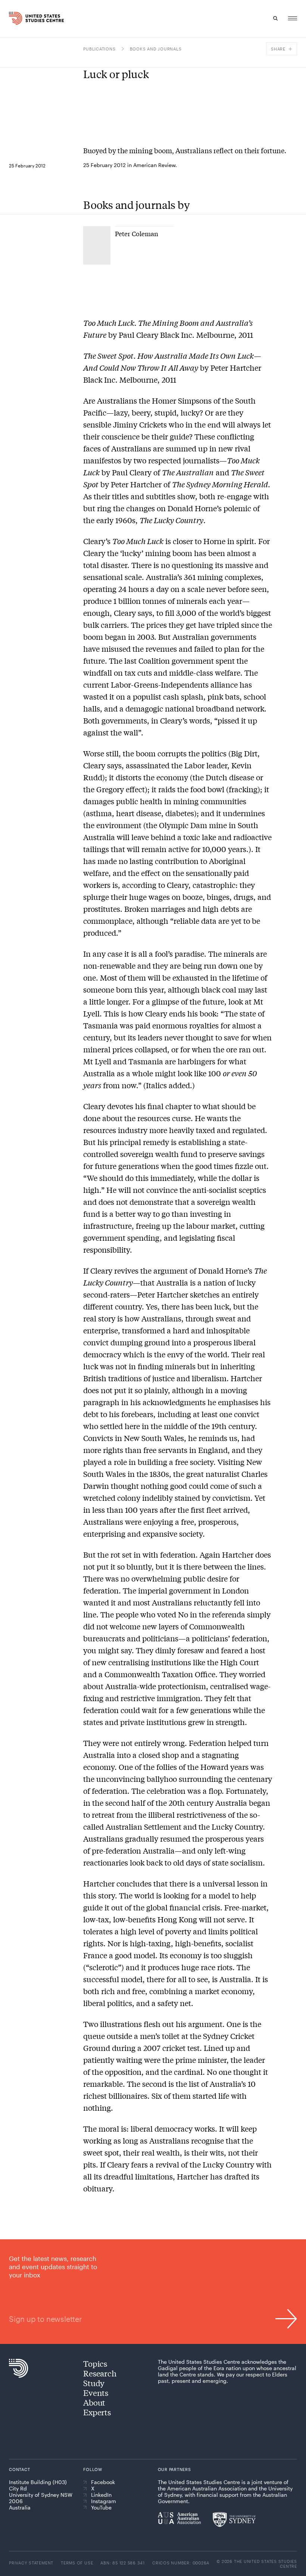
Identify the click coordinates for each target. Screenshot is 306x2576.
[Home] (17, 18)
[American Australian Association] (179, 2518)
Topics (95, 2363)
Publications (99, 49)
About (94, 2402)
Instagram (104, 2501)
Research (100, 2373)
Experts (97, 2412)
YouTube (101, 2508)
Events (96, 2393)
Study (94, 2383)
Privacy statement (31, 2563)
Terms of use (77, 2563)
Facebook (103, 2482)
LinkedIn (101, 2495)
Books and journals (156, 49)
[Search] (275, 18)
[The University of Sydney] (234, 2520)
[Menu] (293, 18)
